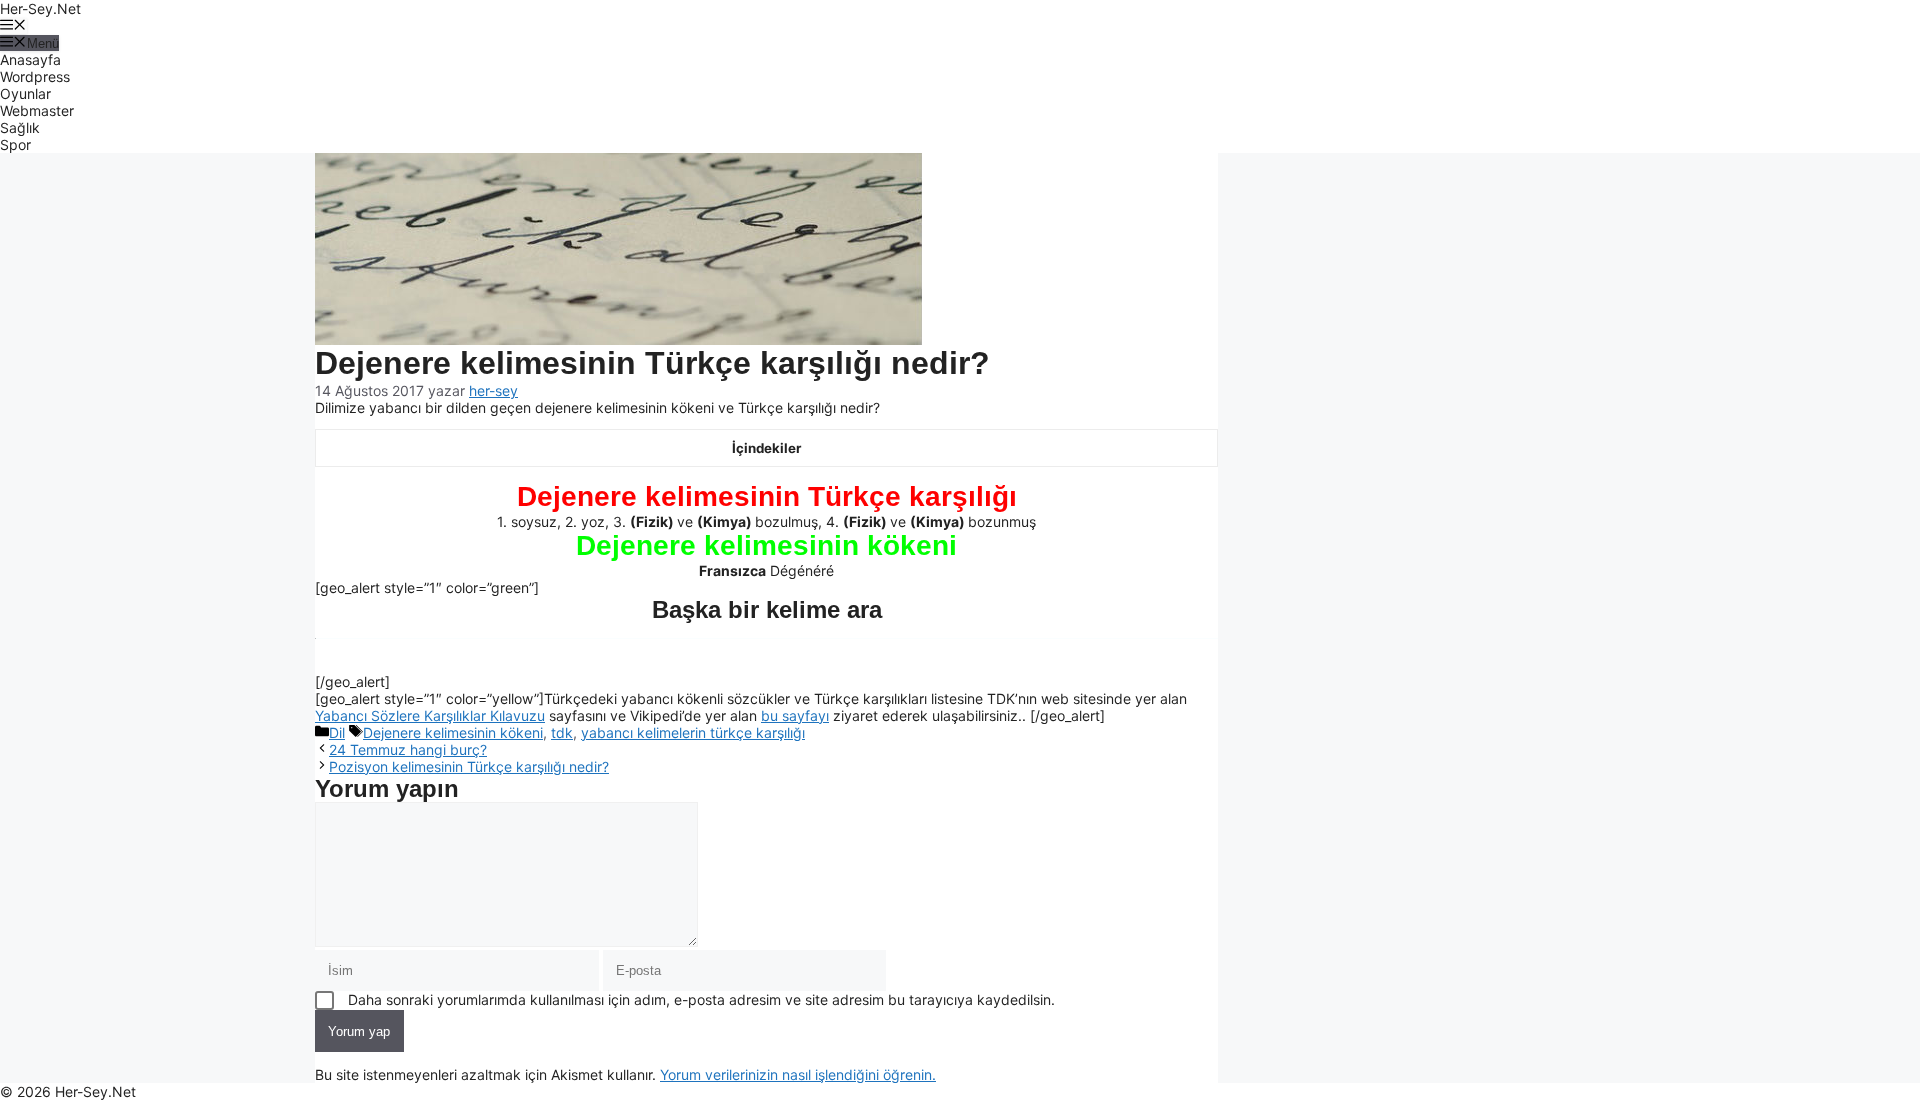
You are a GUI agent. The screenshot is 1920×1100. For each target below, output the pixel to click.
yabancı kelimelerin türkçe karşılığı (693, 732)
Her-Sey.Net (40, 8)
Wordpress (35, 76)
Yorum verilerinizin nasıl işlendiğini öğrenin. (798, 1074)
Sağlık (20, 127)
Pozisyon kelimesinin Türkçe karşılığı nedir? (469, 766)
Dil (337, 732)
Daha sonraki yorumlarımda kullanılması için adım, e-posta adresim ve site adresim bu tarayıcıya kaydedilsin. (701, 999)
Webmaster (37, 110)
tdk (562, 732)
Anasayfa (30, 59)
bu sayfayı (795, 715)
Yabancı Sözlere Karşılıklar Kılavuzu (430, 715)
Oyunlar (25, 93)
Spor (15, 144)
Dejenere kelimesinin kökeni (453, 732)
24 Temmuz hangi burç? (408, 749)
